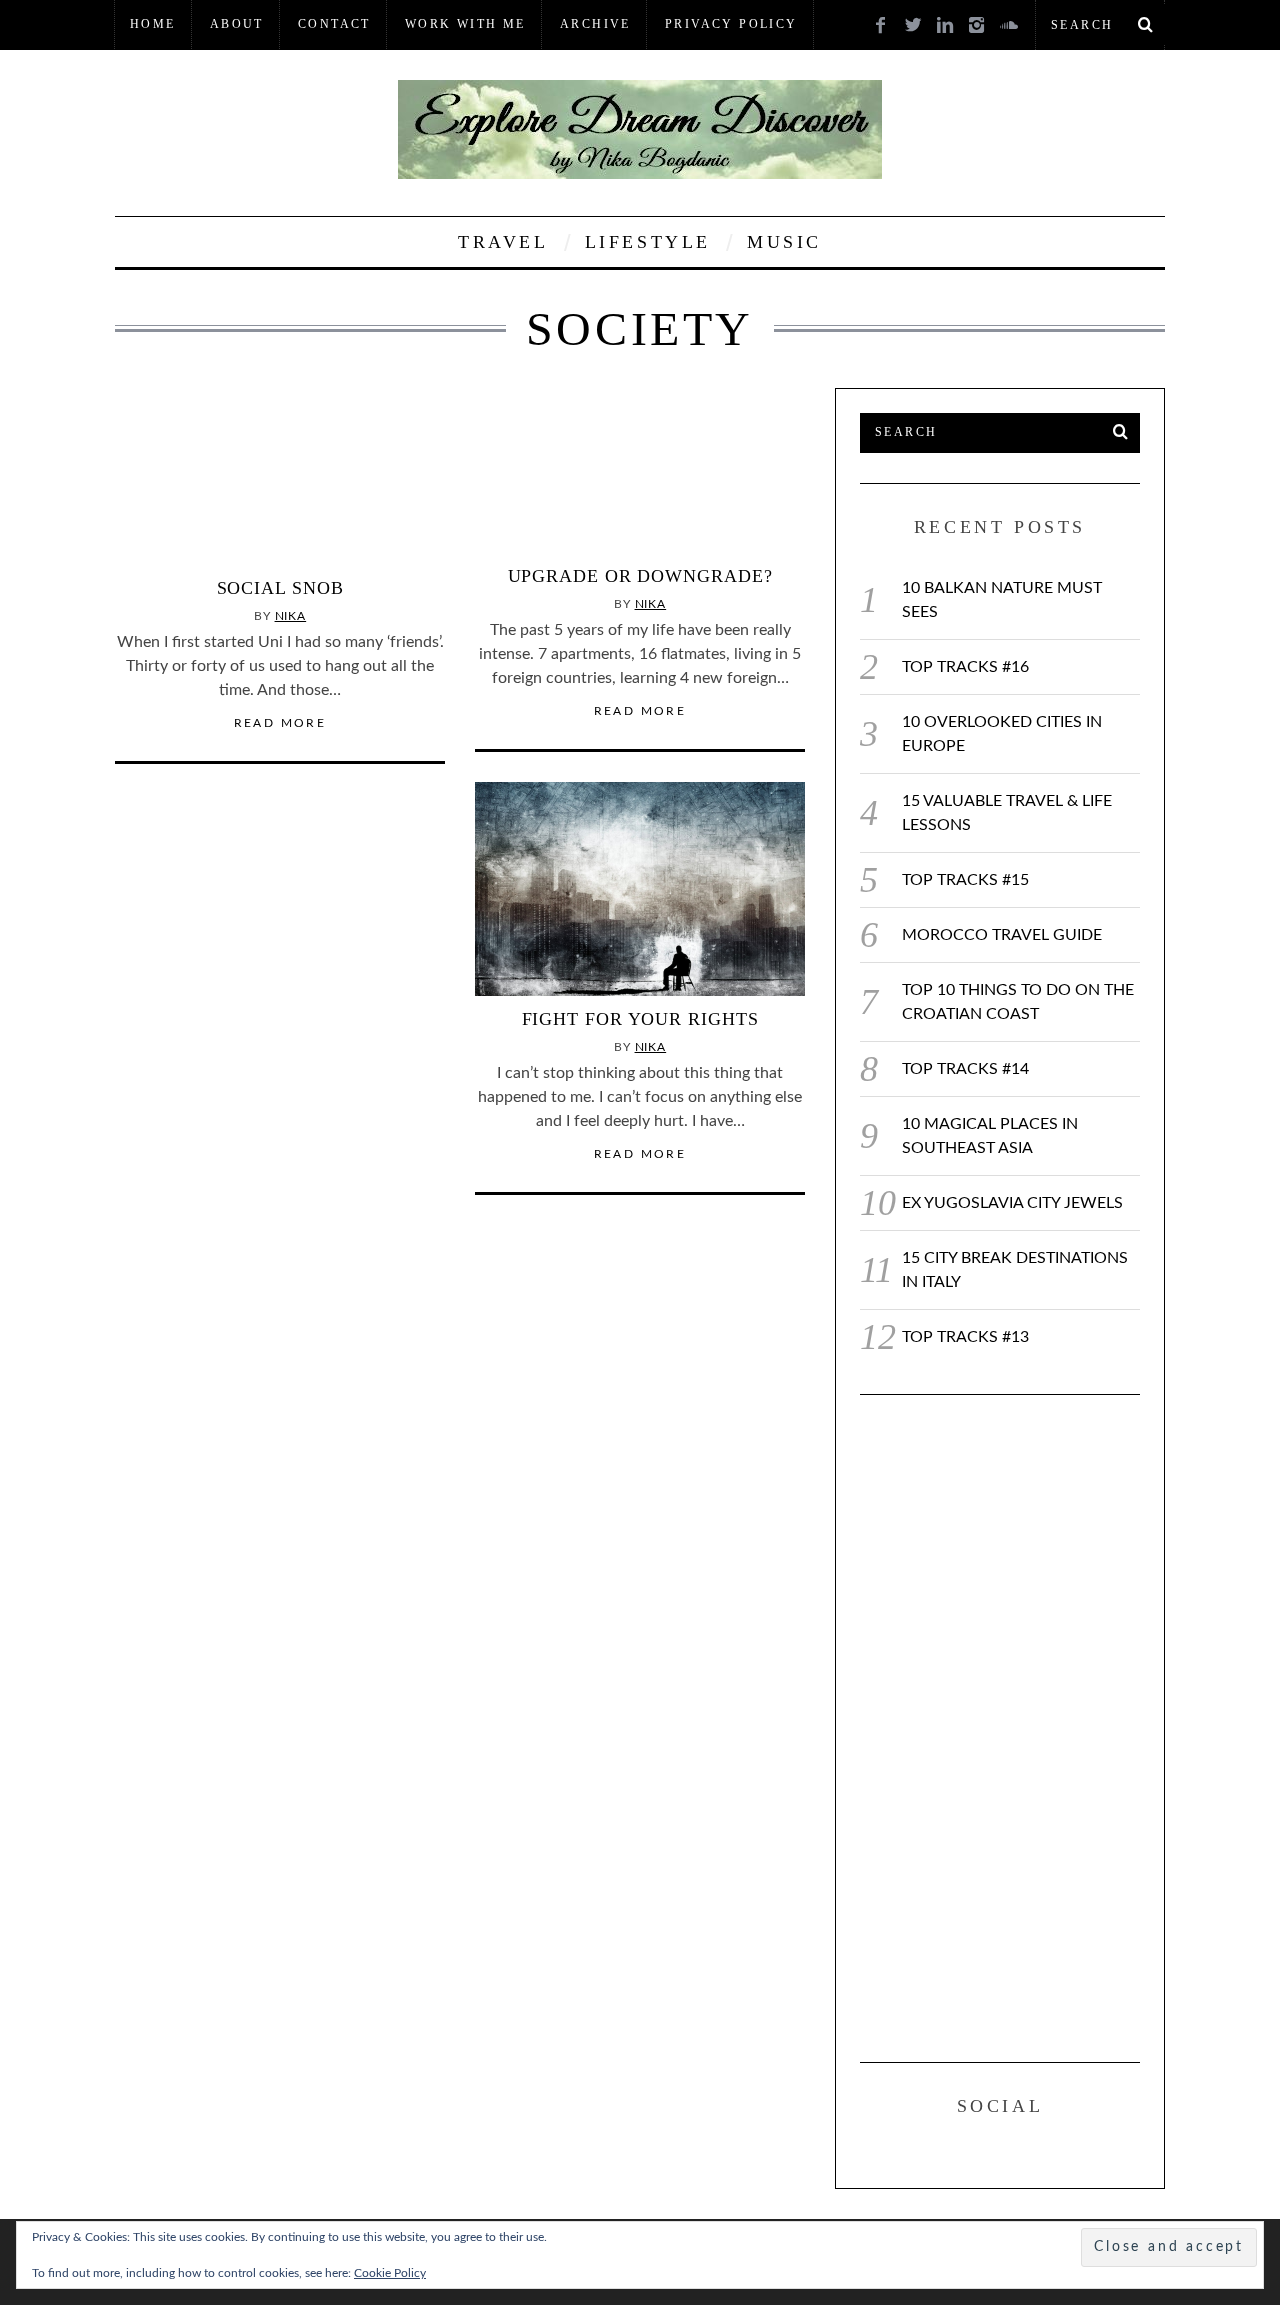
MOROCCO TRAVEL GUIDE (1002, 935)
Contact (334, 24)
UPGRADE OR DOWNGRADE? (640, 576)
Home (153, 24)
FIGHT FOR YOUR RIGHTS (640, 1019)
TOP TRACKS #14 (965, 1069)
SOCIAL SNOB (280, 588)
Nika (291, 616)
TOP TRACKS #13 (965, 1337)
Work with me (465, 24)
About (237, 24)
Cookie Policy (390, 2273)
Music (784, 242)
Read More (280, 723)
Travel (503, 242)
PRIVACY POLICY (731, 24)
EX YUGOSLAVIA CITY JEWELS (1012, 1203)
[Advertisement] (1010, 1725)
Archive (595, 24)
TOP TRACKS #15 (965, 880)
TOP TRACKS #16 (965, 667)
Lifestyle (648, 242)
